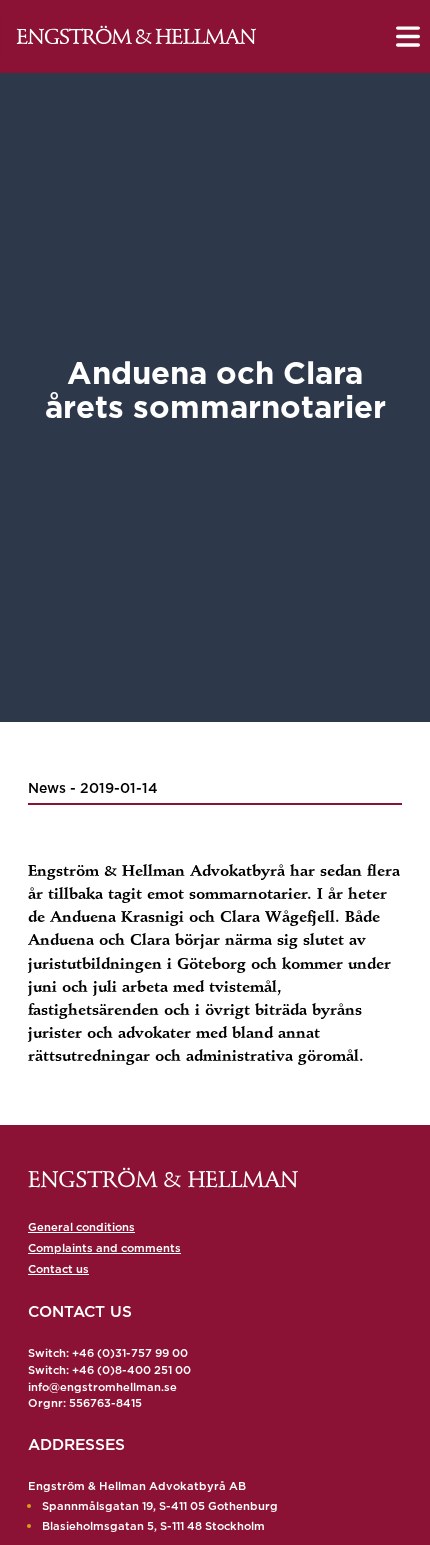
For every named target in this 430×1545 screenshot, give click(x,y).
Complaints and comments (104, 1248)
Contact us (58, 1269)
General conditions (81, 1227)
